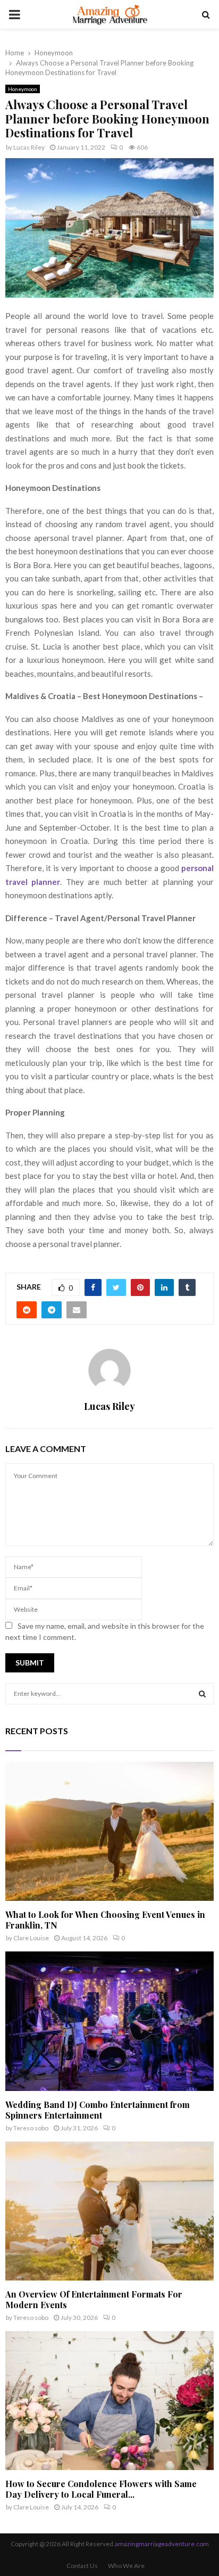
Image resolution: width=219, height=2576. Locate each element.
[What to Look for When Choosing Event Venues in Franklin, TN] (109, 1831)
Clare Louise (31, 1938)
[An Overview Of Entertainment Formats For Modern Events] (109, 2211)
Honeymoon (23, 89)
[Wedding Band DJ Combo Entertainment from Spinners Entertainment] (109, 2021)
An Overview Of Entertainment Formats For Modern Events (94, 2299)
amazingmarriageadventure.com (162, 2544)
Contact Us (82, 2566)
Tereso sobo (31, 2128)
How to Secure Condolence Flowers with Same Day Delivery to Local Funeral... (101, 2489)
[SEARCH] (202, 1694)
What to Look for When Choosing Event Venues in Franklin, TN (105, 1920)
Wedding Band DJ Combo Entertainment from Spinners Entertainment (98, 2110)
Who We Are (126, 2566)
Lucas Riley (29, 147)
